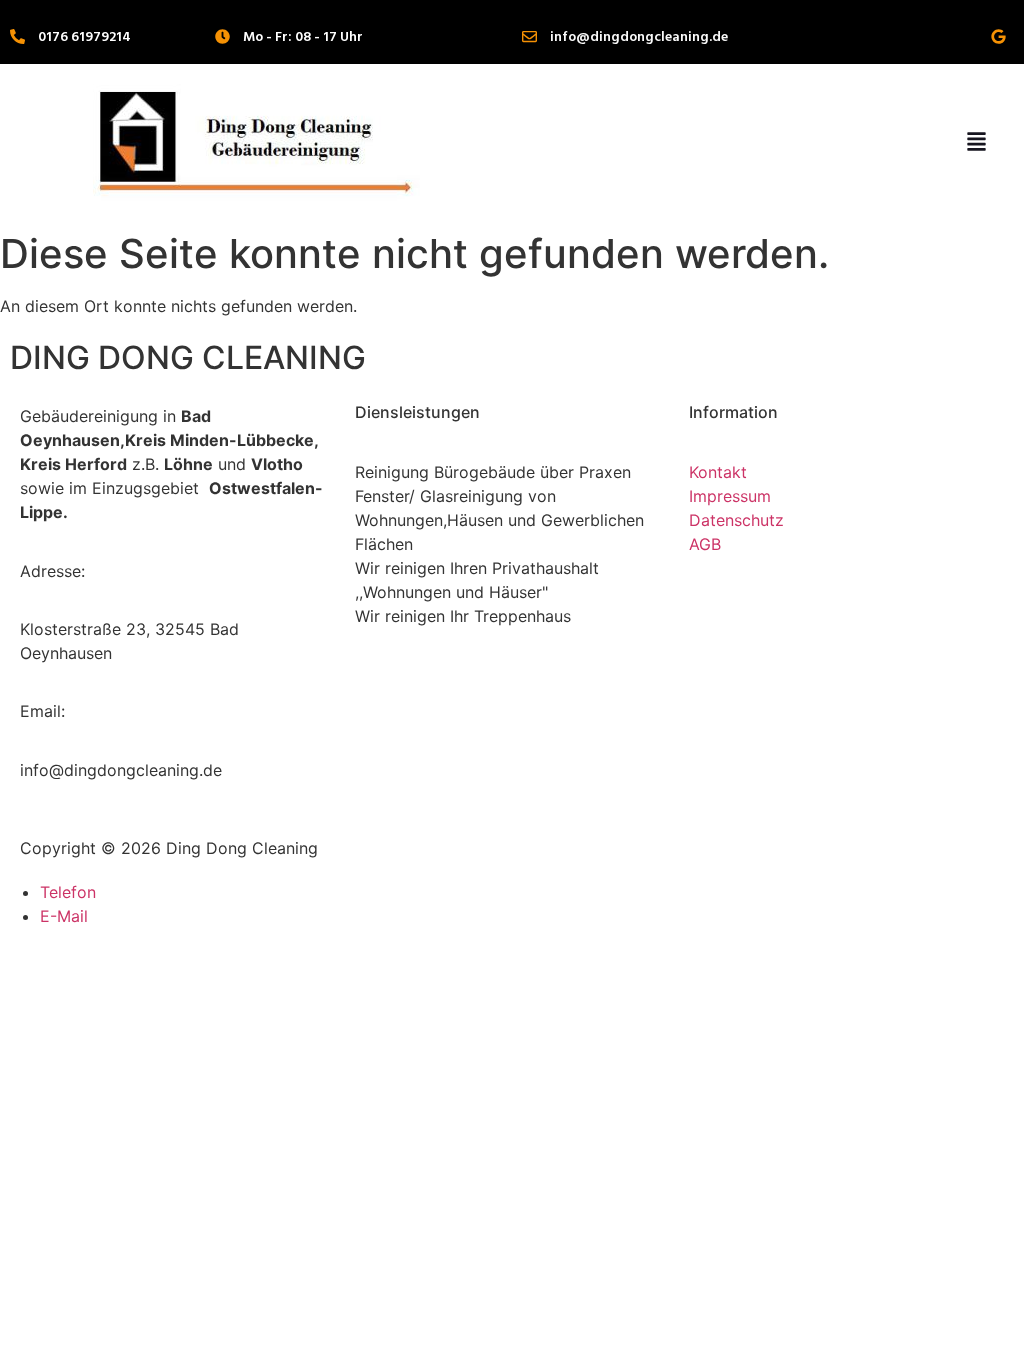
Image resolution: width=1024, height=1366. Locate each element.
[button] (976, 142)
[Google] (999, 37)
